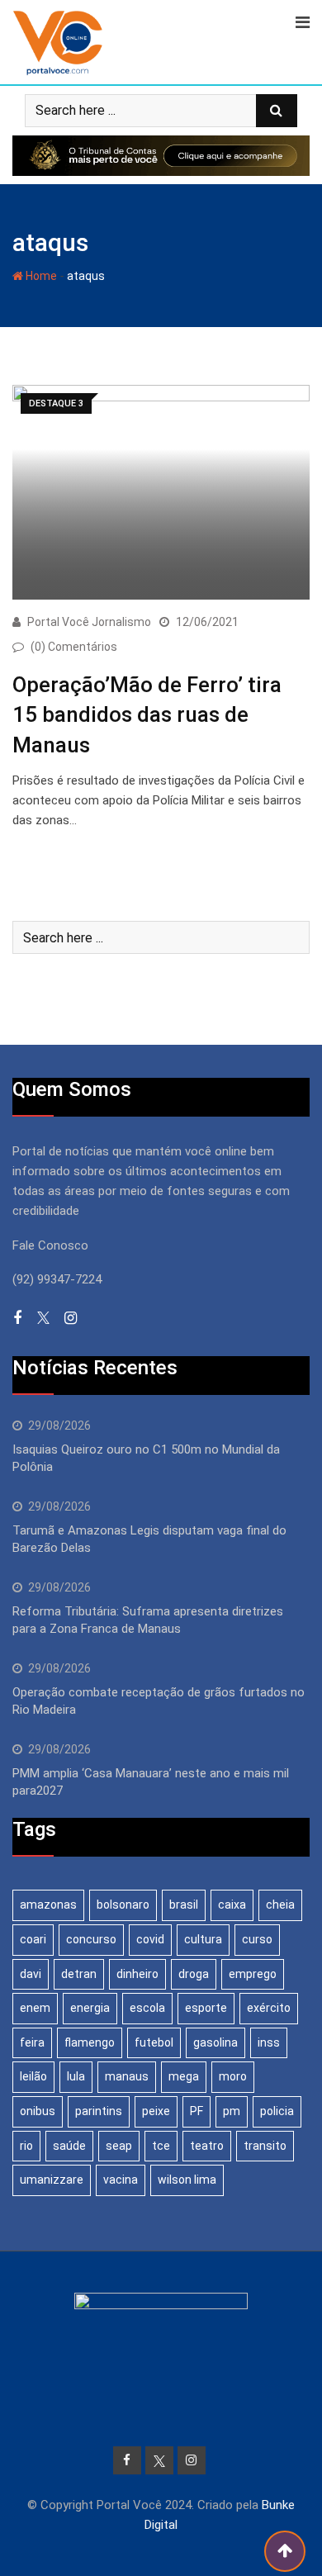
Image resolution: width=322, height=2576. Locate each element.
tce (161, 2146)
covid (150, 1939)
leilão (33, 2076)
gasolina (215, 2042)
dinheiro (137, 1974)
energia (90, 2008)
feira (32, 2042)
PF (197, 2111)
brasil (184, 1905)
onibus (38, 2111)
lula (76, 2076)
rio (26, 2146)
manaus (127, 2076)
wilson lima (187, 2180)
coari (33, 1939)
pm (232, 2111)
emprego (253, 1974)
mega (184, 2076)
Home (40, 276)
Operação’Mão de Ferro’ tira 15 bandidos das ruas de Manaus (147, 715)
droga (194, 1974)
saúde (69, 2146)
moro (233, 2076)
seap (119, 2146)
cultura (203, 1939)
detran (79, 1974)
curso (257, 1939)
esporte (206, 2008)
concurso (91, 1939)
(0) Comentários (74, 647)
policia (277, 2111)
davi (31, 1974)
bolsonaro (123, 1905)
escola (147, 2008)
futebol (154, 2042)
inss (269, 2042)
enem (35, 2008)
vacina (121, 2180)
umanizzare (52, 2180)
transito (265, 2146)
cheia (280, 1905)
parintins (99, 2111)
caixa (232, 1905)
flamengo (90, 2042)
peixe (156, 2111)
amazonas (48, 1905)
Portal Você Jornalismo (89, 622)
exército (269, 2008)
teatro (207, 2146)
